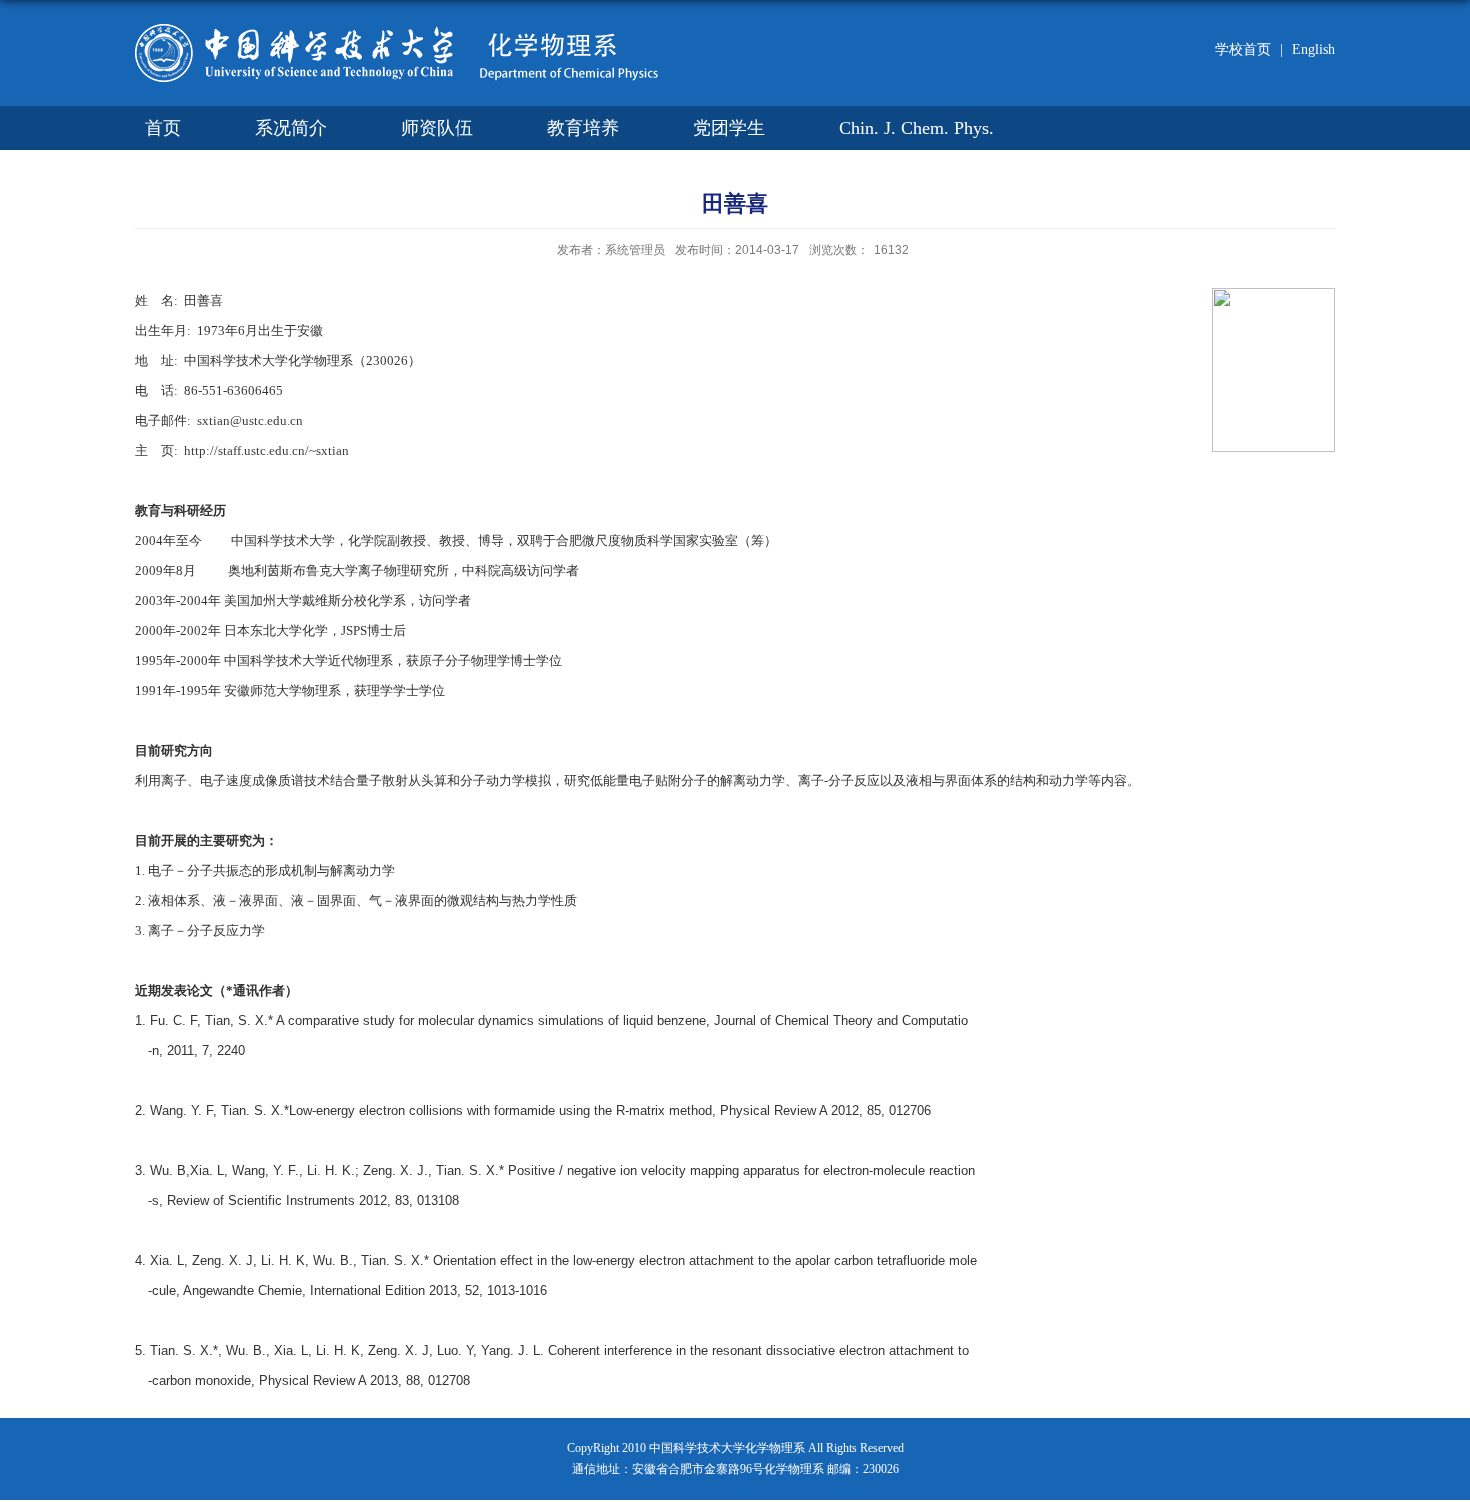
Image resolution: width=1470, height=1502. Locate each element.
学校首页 (1243, 49)
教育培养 (583, 128)
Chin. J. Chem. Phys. (916, 128)
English (1307, 49)
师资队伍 (437, 128)
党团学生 (729, 128)
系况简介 (291, 128)
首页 (163, 128)
